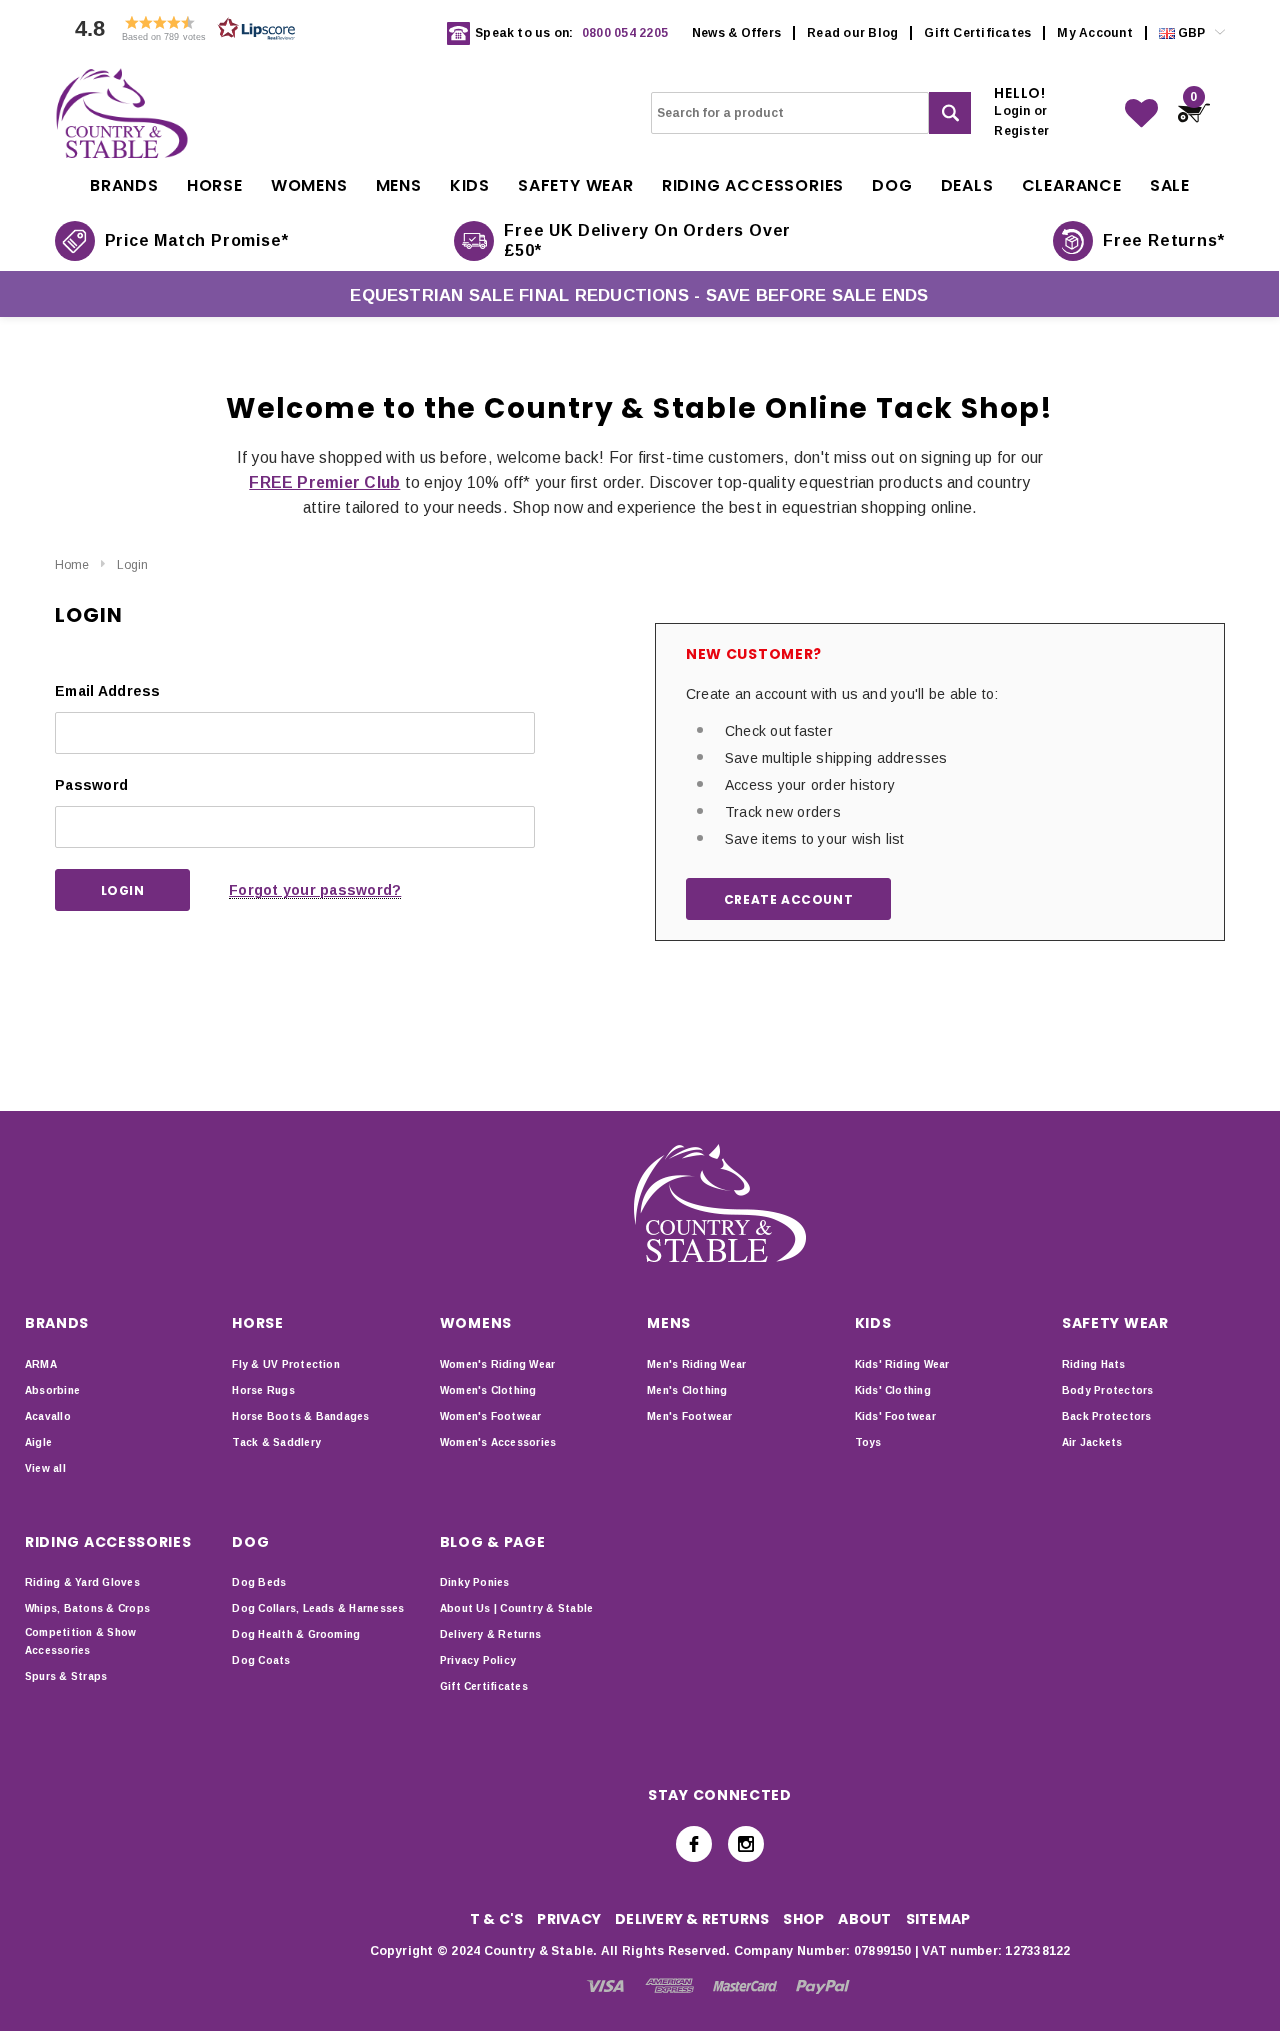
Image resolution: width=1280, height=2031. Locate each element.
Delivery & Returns (490, 1634)
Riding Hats (1094, 1364)
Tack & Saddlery (276, 1442)
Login (132, 565)
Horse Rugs (263, 1390)
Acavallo (48, 1416)
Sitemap (938, 1919)
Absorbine (52, 1390)
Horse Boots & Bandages (300, 1416)
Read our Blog (852, 33)
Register (1021, 131)
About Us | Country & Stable (516, 1608)
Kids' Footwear (895, 1416)
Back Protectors (1107, 1416)
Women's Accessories (498, 1442)
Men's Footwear (689, 1416)
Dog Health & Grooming (296, 1634)
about (864, 1919)
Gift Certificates (977, 33)
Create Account (788, 899)
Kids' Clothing (893, 1390)
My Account (1094, 33)
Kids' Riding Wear (902, 1364)
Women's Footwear (491, 1416)
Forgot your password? (315, 890)
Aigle (38, 1442)
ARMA (41, 1364)
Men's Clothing (687, 1390)
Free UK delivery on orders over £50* (647, 240)
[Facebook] (694, 1844)
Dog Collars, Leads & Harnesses (318, 1608)
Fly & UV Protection (286, 1364)
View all (45, 1468)
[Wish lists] (1141, 113)
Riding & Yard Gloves (82, 1582)
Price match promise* (197, 240)
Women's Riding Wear (498, 1364)
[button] (180, 33)
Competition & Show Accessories (80, 1641)
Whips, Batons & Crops (87, 1608)
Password (91, 785)
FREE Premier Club (324, 482)
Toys (868, 1442)
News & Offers (736, 33)
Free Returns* (1163, 240)
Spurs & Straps (66, 1676)
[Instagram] (746, 1844)
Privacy (569, 1919)
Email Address (108, 691)
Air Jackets (1092, 1442)
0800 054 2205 (625, 33)
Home (72, 565)
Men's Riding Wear (696, 1364)
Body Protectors (1108, 1390)
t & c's (497, 1919)
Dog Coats (261, 1660)
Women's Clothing (488, 1390)
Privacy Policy (478, 1660)
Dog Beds (259, 1582)
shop (803, 1919)
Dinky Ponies (475, 1582)
